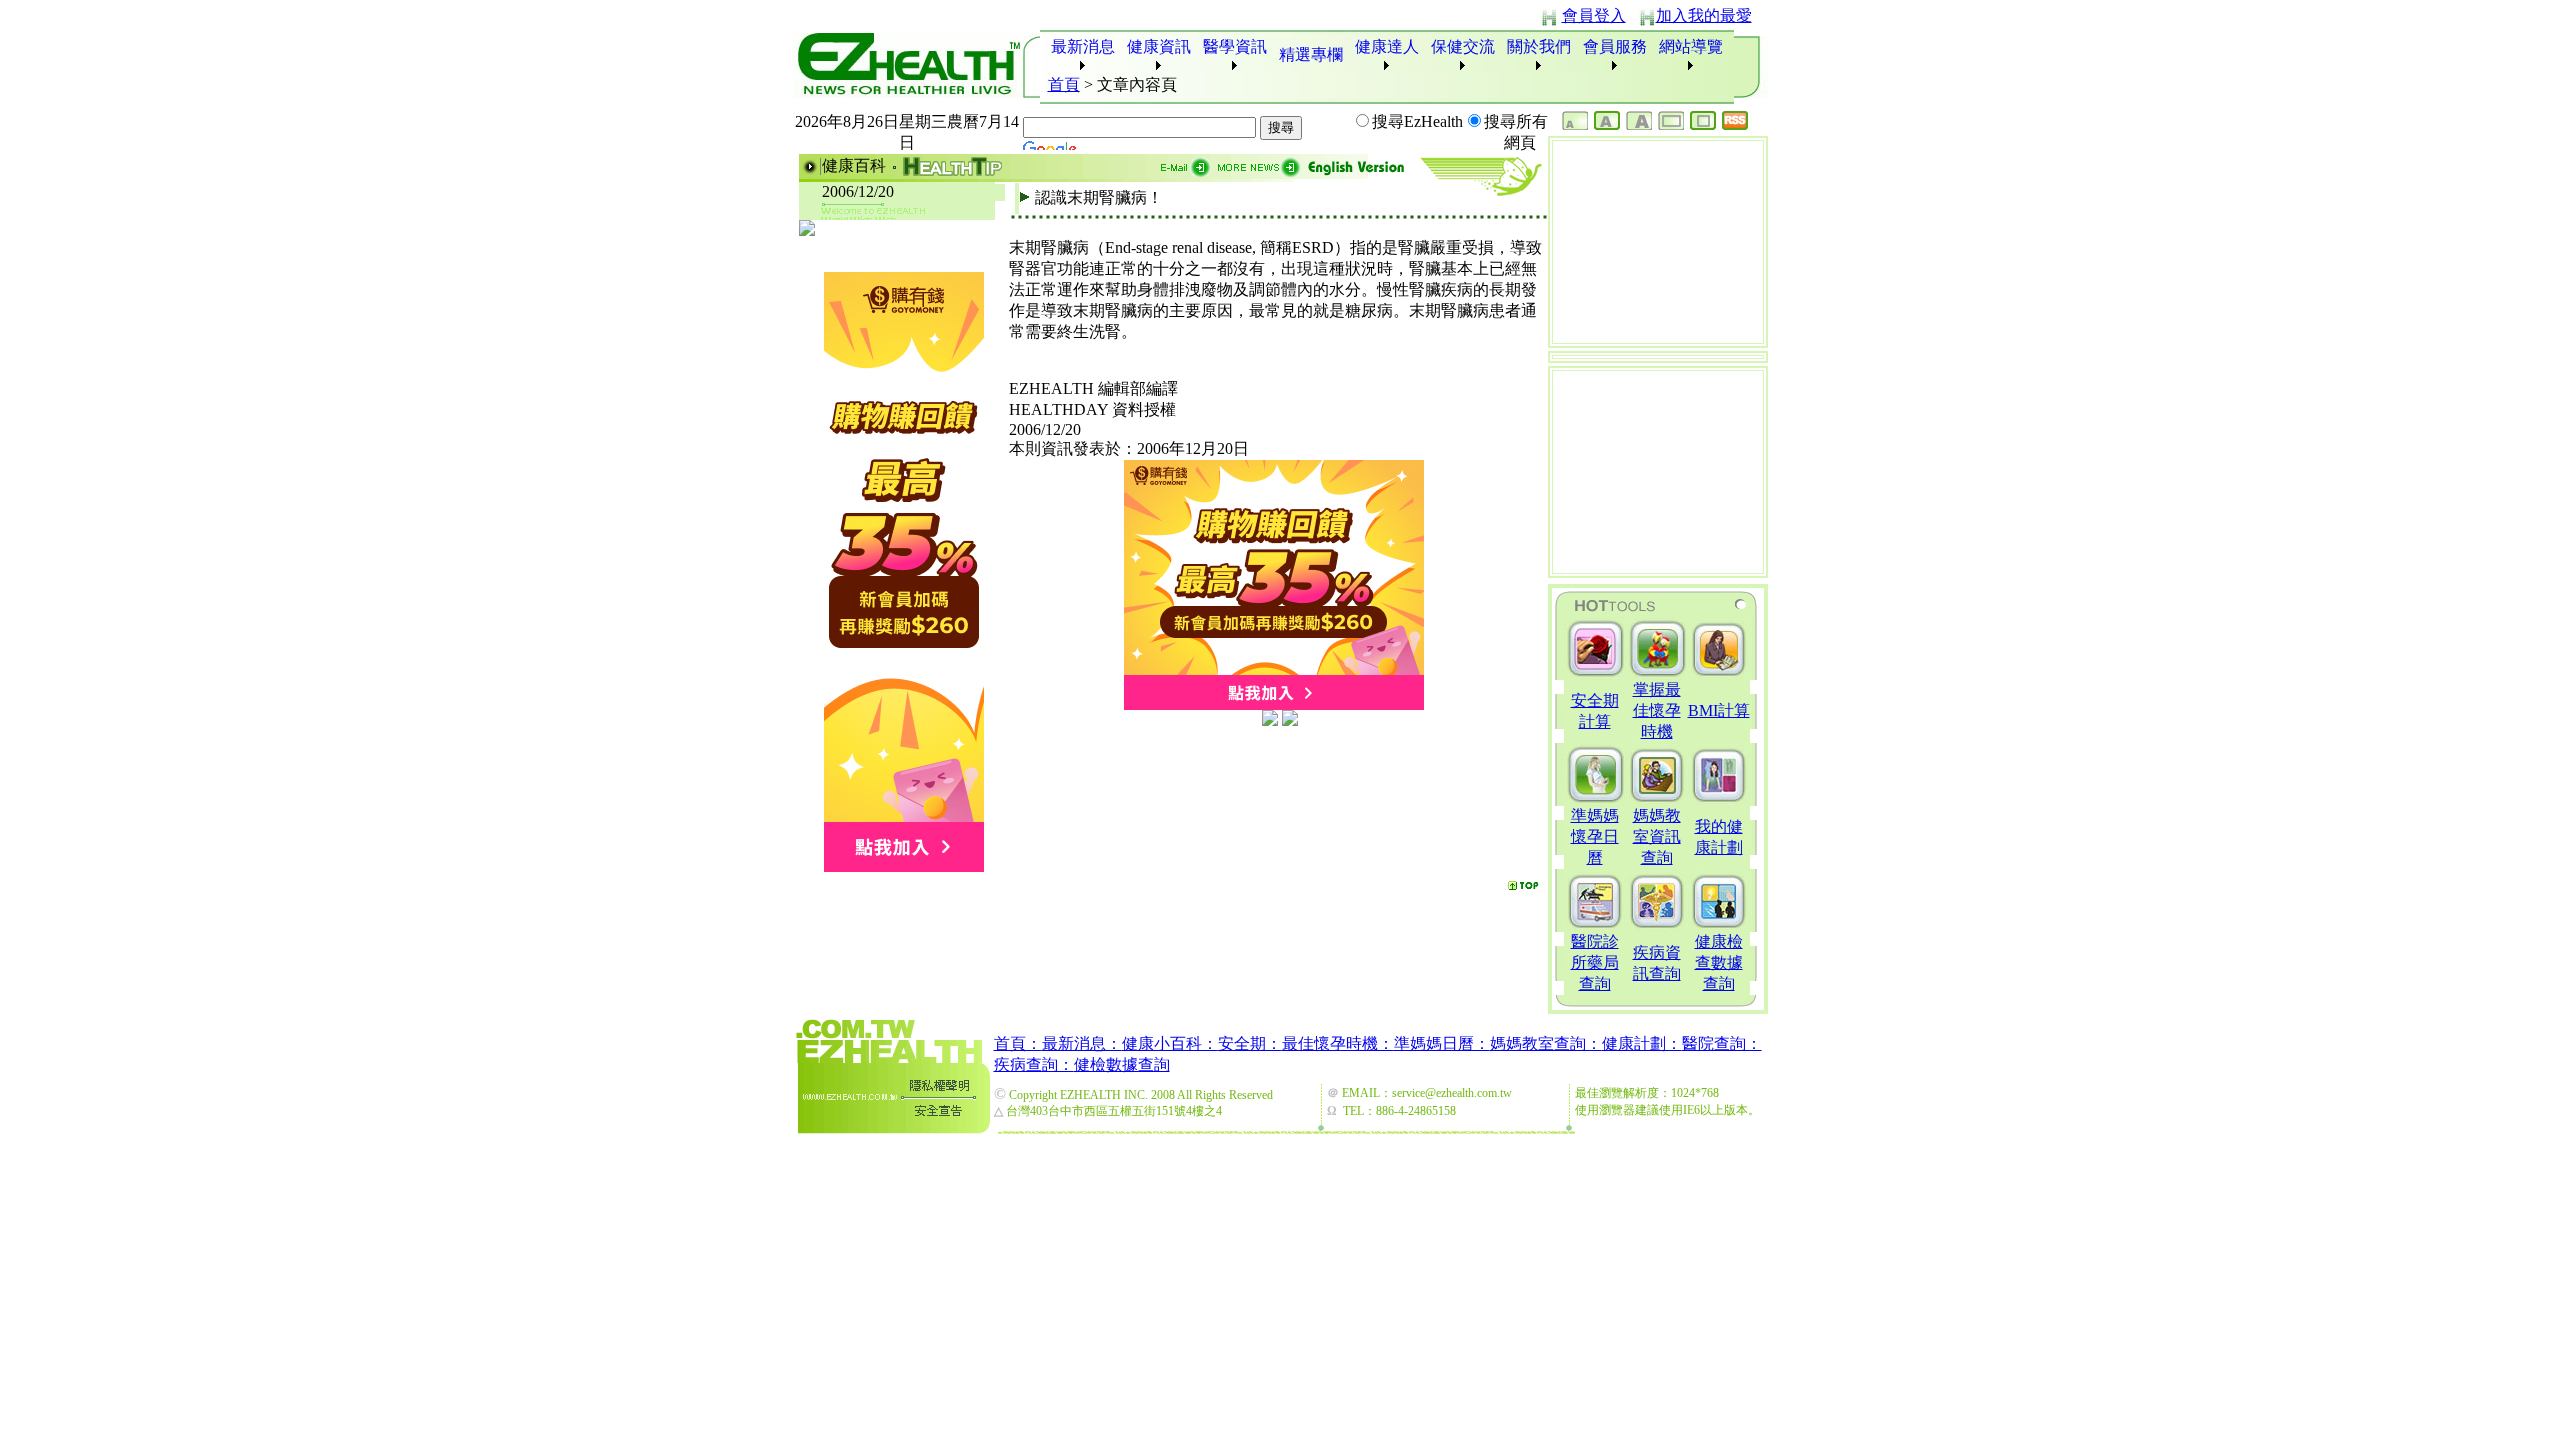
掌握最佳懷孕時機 (1657, 710)
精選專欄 (1311, 54)
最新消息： (1082, 1043)
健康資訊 (1159, 46)
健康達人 (1387, 46)
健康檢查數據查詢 (1719, 962)
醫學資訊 (1235, 46)
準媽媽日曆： (1442, 1043)
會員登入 (1594, 15)
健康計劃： (1642, 1043)
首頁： (1018, 1043)
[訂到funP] (1290, 720)
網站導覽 (1691, 46)
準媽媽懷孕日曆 (1595, 836)
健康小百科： (1170, 1043)
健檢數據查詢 (1122, 1064)
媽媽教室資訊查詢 (1657, 836)
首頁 (1064, 84)
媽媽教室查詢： (1546, 1043)
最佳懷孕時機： (1338, 1043)
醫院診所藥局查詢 (1595, 962)
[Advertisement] (1278, 760)
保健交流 (1463, 46)
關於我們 (1539, 46)
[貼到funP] (1270, 720)
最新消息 (1083, 46)
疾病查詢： (1034, 1064)
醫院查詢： (1722, 1043)
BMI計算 (1719, 710)
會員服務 (1615, 46)
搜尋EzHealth (1417, 121)
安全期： (1250, 1043)
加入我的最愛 (1704, 15)
